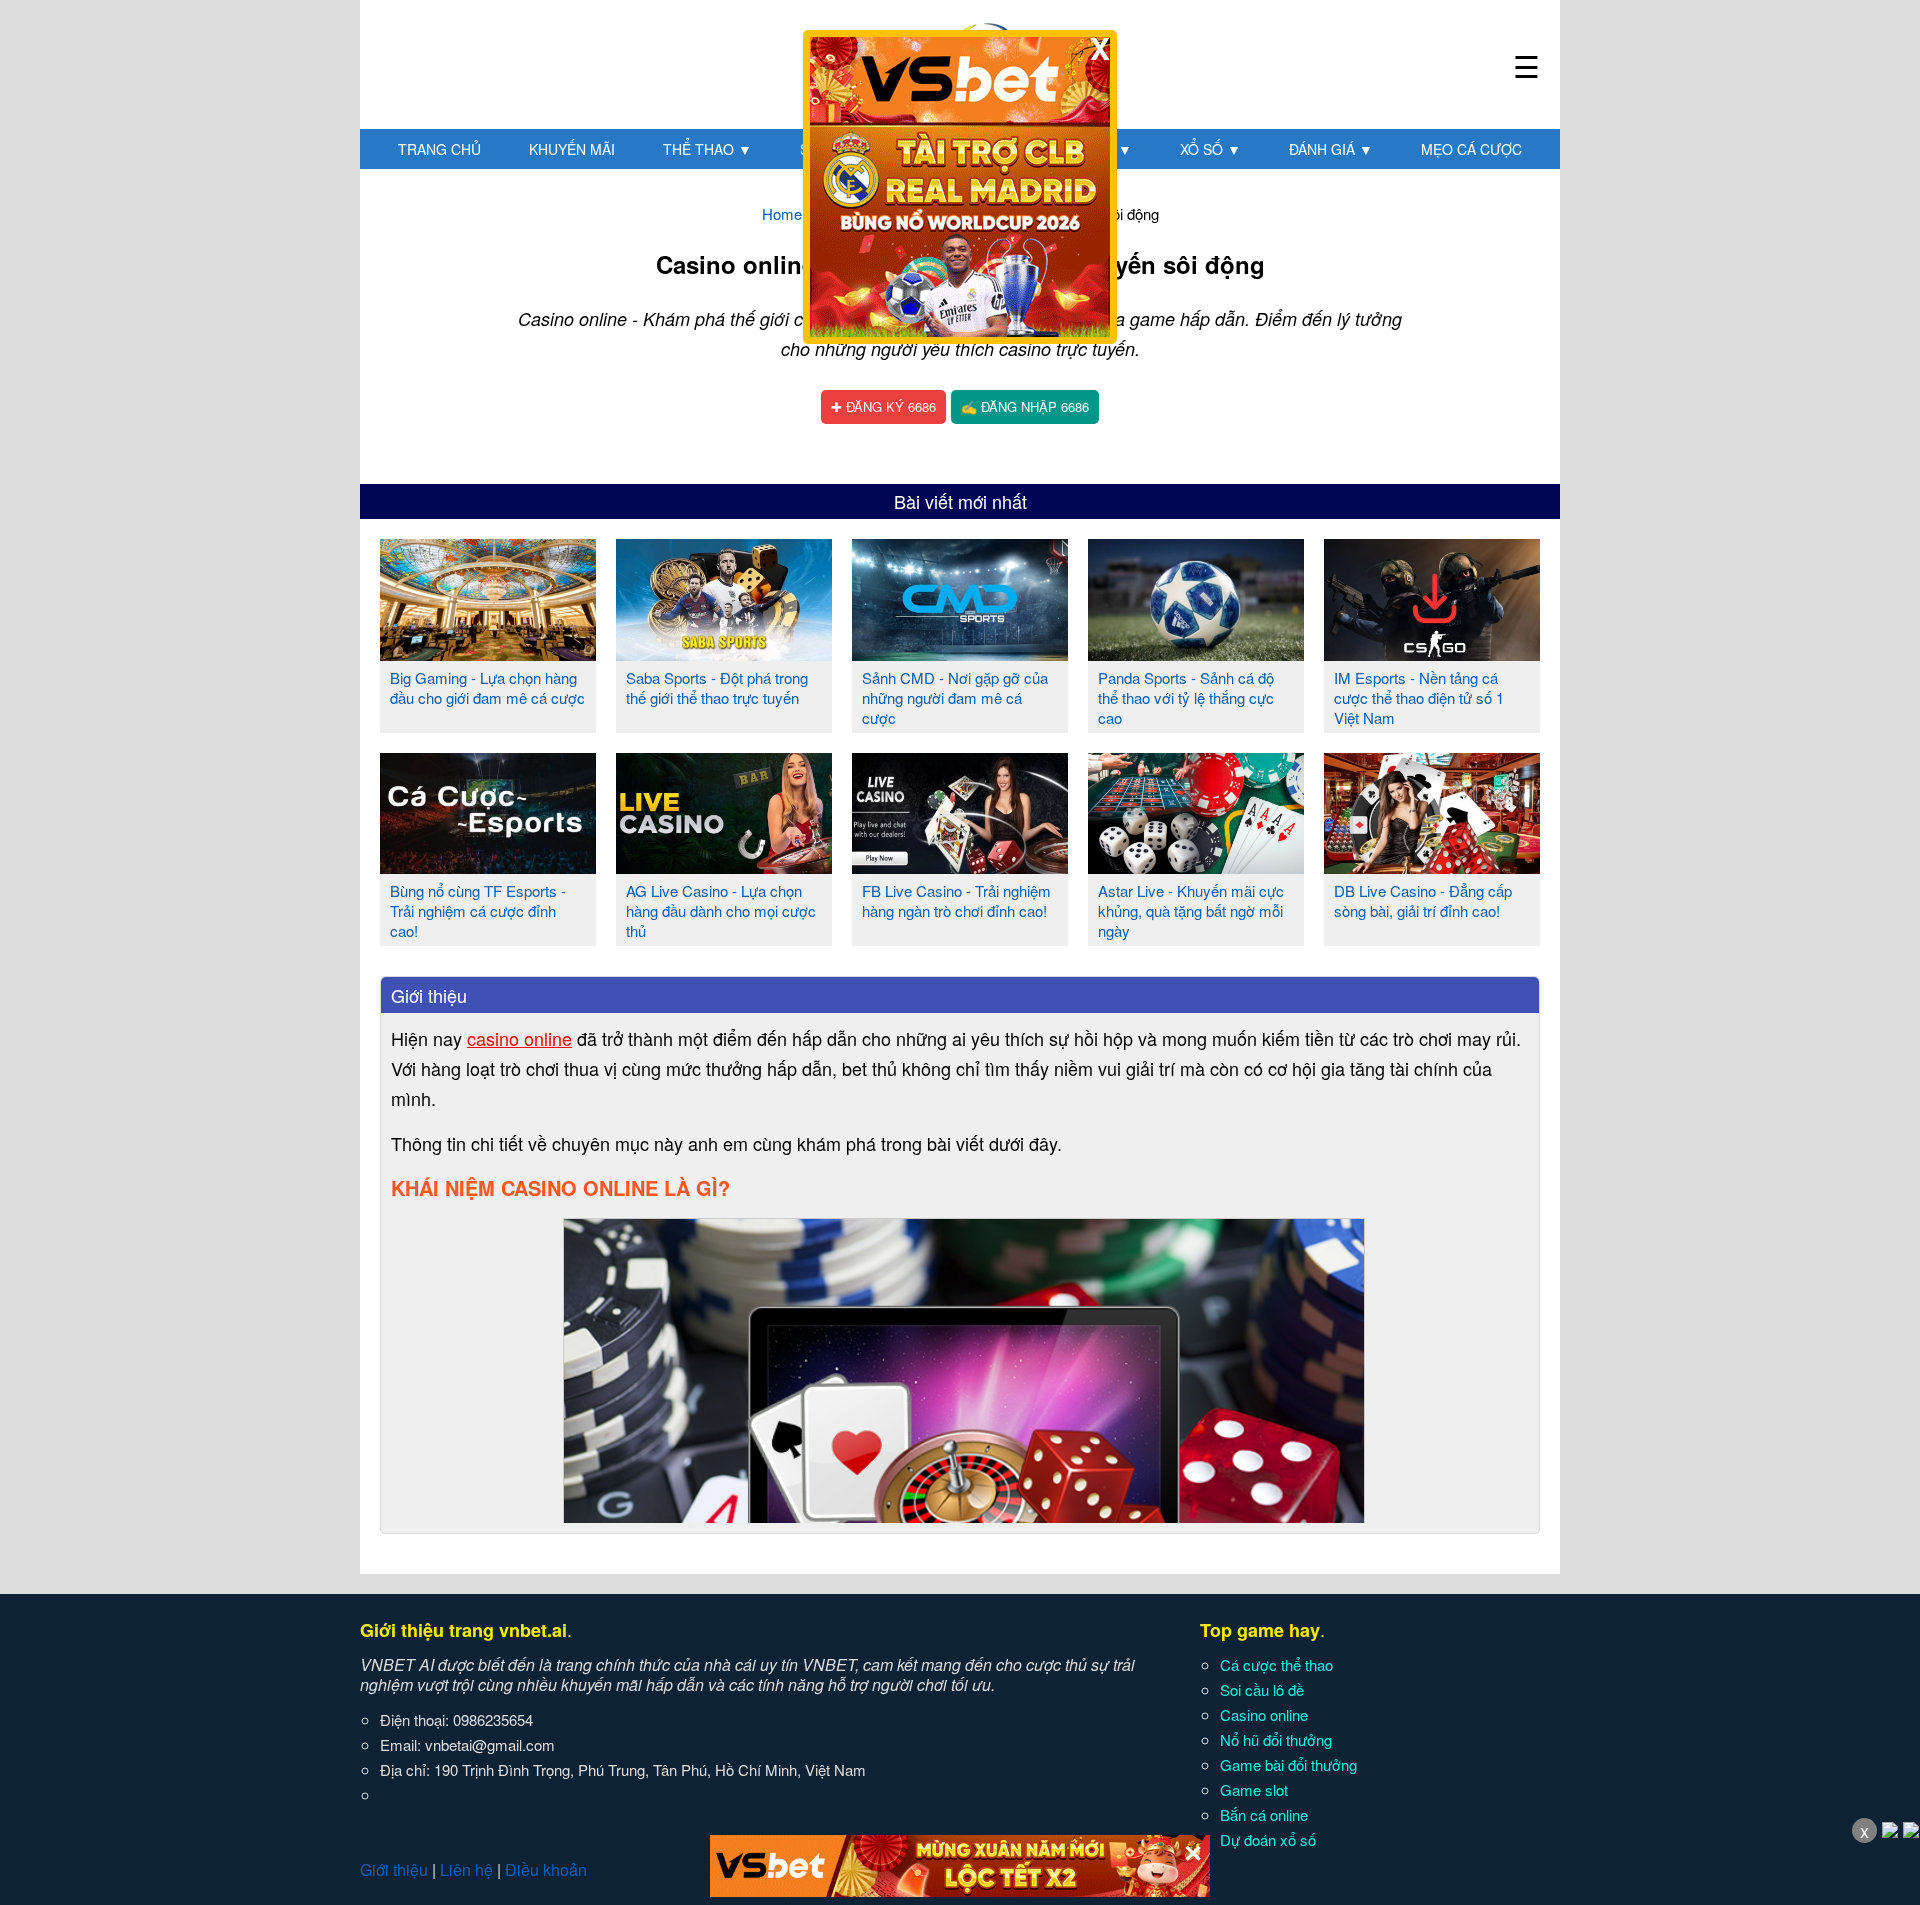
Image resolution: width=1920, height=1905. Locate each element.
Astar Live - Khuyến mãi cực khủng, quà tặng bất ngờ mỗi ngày (1191, 910)
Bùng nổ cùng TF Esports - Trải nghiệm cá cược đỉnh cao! (478, 910)
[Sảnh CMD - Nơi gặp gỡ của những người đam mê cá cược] (960, 653)
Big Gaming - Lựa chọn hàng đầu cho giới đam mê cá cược (487, 687)
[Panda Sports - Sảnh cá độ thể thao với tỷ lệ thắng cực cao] (1196, 653)
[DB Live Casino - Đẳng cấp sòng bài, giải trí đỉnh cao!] (1432, 866)
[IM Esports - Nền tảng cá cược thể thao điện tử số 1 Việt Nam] (1432, 653)
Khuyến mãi (572, 149)
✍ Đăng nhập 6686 (1025, 406)
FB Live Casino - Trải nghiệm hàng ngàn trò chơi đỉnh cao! (956, 900)
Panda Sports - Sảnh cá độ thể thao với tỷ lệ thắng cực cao (1186, 697)
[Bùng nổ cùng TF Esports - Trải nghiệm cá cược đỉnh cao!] (488, 866)
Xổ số (1210, 149)
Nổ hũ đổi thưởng (1276, 1739)
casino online (519, 1038)
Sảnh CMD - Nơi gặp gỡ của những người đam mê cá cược (955, 697)
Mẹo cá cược (1471, 149)
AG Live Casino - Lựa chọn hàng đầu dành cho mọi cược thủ (721, 910)
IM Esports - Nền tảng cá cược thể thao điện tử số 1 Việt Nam (1419, 697)
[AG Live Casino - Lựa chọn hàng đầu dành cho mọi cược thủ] (724, 866)
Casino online (1264, 1714)
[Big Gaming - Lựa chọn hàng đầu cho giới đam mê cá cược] (488, 653)
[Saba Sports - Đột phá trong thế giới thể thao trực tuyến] (724, 653)
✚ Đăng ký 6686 (883, 406)
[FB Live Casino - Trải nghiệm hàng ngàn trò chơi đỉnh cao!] (960, 866)
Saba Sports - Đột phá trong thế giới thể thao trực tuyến (717, 687)
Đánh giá (1331, 149)
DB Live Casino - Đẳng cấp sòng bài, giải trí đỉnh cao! (1423, 900)
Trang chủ (439, 149)
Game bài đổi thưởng (1288, 1764)
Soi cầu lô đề (1262, 1689)
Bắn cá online (1264, 1814)
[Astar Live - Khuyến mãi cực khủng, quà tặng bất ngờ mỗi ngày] (1196, 866)
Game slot (1254, 1789)
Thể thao (707, 149)
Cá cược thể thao (1276, 1664)
